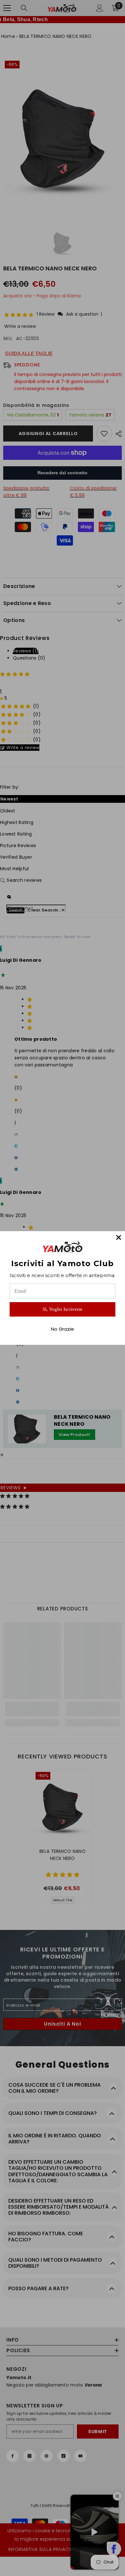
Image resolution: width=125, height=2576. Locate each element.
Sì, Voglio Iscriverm (63, 1309)
